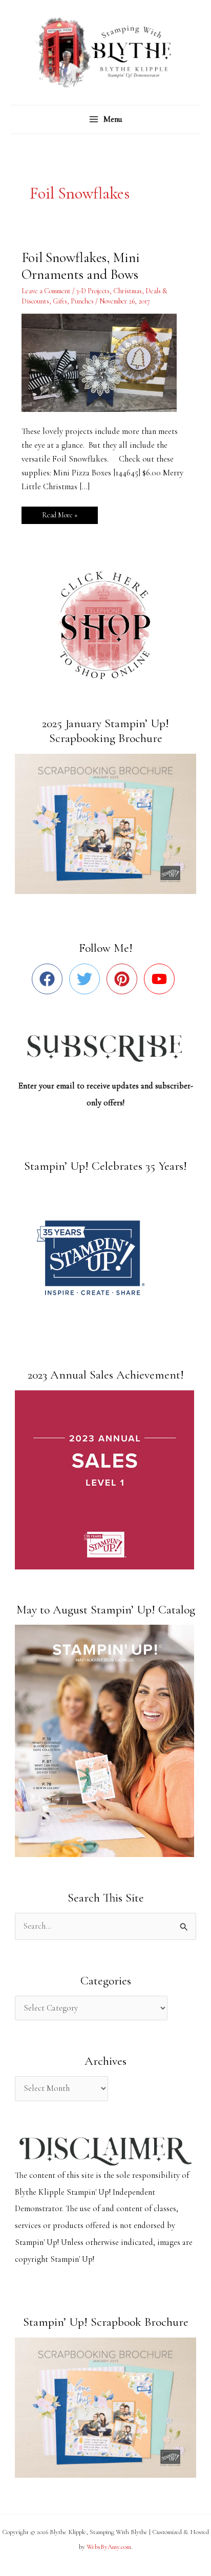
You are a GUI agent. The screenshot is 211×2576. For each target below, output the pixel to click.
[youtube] (162, 979)
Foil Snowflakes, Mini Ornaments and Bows (81, 266)
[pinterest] (124, 979)
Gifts (60, 301)
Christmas (128, 291)
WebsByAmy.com (109, 2547)
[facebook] (49, 979)
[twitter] (87, 979)
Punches (82, 301)
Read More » (59, 513)
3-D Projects (93, 291)
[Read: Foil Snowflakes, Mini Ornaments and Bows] (105, 362)
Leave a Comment (46, 291)
